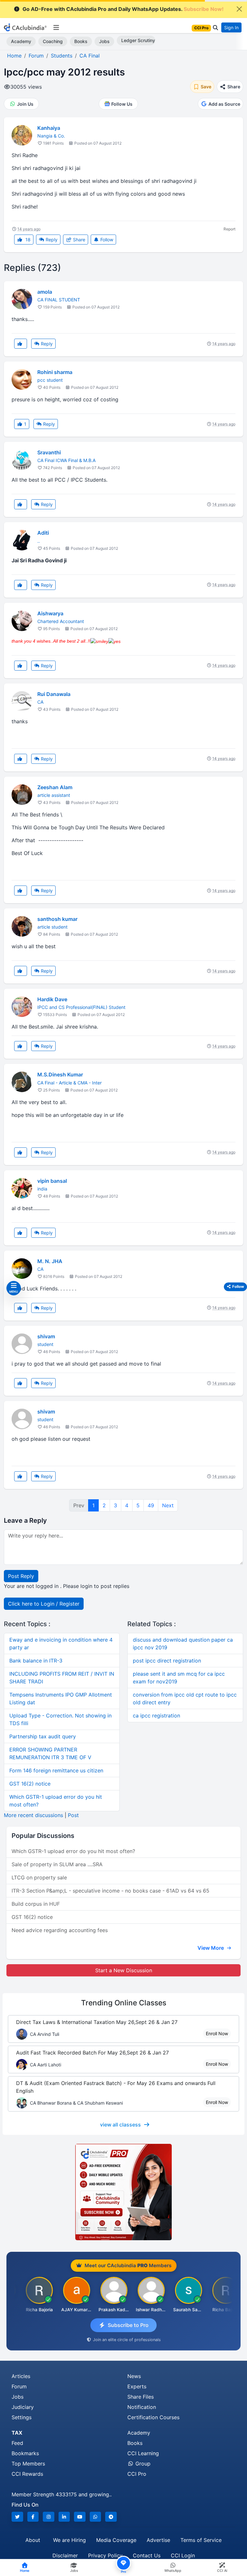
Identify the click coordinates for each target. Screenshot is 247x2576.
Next (168, 1505)
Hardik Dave (52, 999)
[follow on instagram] (49, 2517)
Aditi (43, 533)
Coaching (53, 41)
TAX (17, 2433)
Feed (17, 2443)
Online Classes (124, 2003)
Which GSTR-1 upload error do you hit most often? (73, 1851)
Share (78, 240)
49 (151, 1505)
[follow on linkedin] (64, 2517)
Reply (51, 240)
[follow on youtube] (80, 2517)
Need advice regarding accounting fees (60, 1930)
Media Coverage (116, 2540)
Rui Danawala (54, 694)
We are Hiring (69, 2540)
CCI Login (183, 2555)
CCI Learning (143, 2453)
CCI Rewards (27, 2474)
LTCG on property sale (39, 1877)
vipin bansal (52, 1181)
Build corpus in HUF (36, 1904)
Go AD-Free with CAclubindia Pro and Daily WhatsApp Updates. (123, 9)
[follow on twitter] (17, 2517)
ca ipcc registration (156, 1716)
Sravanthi (49, 452)
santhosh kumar (57, 919)
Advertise (158, 2540)
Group (142, 2464)
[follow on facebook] (33, 2517)
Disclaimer (65, 2555)
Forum (19, 2386)
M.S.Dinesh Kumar (60, 1074)
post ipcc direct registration (167, 1661)
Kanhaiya (49, 128)
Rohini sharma (55, 372)
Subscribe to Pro (128, 2325)
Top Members (28, 2464)
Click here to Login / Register (44, 1604)
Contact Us (147, 2555)
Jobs (104, 41)
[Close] (239, 9)
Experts (137, 2386)
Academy (21, 41)
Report (229, 229)
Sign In (231, 27)
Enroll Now (217, 2033)
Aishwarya (50, 613)
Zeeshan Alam (55, 787)
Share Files (141, 2397)
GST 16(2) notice (30, 1784)
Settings (22, 2417)
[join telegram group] (111, 2517)
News (134, 2376)
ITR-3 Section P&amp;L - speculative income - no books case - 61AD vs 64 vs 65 (110, 1891)
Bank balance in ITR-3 (36, 1661)
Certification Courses (153, 2417)
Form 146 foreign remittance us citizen (56, 1770)
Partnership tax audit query (43, 1736)
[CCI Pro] (123, 2192)
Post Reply (21, 1576)
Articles (21, 2376)
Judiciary (23, 2407)
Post (73, 1815)
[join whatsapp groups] (96, 2517)
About (33, 2540)
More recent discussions (33, 1815)
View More (211, 1948)
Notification (142, 2407)
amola (45, 292)
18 (27, 240)
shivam (46, 1336)
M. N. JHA (50, 1261)
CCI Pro (137, 2474)
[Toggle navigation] (56, 28)
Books (81, 41)
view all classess (120, 2125)
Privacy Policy (105, 2555)
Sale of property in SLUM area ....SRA (57, 1864)
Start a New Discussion (124, 1970)
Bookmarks (25, 2453)
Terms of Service (201, 2540)
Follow (106, 240)
